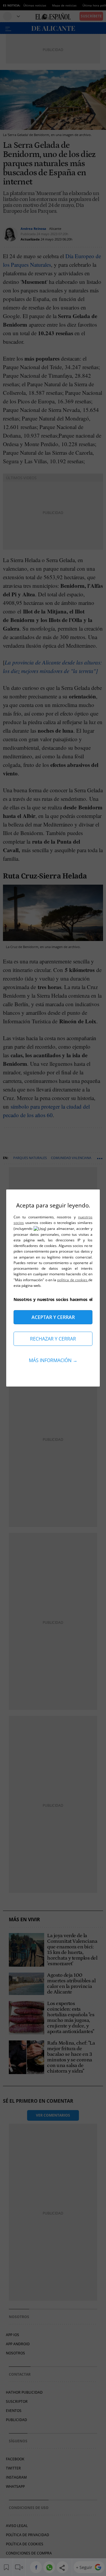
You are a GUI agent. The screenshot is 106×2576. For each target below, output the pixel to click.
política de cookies (73, 1280)
